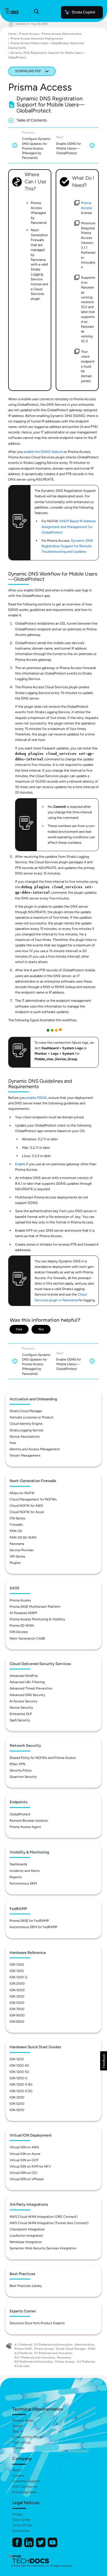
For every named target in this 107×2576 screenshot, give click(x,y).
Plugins (15, 1563)
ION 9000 (17, 2015)
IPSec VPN (17, 1764)
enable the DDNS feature (43, 452)
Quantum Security (23, 1777)
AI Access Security (23, 1701)
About (17, 2470)
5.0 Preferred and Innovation (53, 2345)
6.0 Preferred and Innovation (34, 2362)
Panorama (17, 1544)
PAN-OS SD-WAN (23, 1537)
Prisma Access (29, 34)
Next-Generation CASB (27, 1638)
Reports (16, 1877)
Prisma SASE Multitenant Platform (35, 1607)
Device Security (21, 1708)
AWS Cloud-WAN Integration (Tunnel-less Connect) (49, 2223)
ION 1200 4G (19, 2066)
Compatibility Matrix (27, 2437)
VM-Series (17, 1556)
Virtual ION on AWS (24, 2147)
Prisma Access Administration (62, 34)
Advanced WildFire (24, 1676)
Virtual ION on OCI (23, 2173)
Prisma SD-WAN (22, 1626)
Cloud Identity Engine (26, 1424)
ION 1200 (17, 1971)
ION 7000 (17, 2009)
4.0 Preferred (86, 2362)
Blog (16, 2431)
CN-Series (17, 1518)
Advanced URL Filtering (27, 1682)
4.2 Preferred (23, 2353)
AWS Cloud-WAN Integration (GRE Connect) (43, 2217)
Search (17, 2426)
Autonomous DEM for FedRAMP (33, 1927)
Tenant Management (25, 1455)
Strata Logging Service (26, 1430)
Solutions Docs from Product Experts (37, 2323)
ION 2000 (17, 1984)
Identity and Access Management (35, 1449)
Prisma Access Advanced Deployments (37, 39)
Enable (21, 1164)
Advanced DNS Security (27, 1695)
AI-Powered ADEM (23, 1613)
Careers (18, 2476)
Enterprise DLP (21, 1714)
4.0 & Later (22, 2366)
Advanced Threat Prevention (31, 1688)
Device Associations (25, 1437)
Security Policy (21, 1770)
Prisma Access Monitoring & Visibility (37, 1619)
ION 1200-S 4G (21, 2084)
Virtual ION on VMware (27, 2179)
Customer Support (26, 2481)
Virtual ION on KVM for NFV (30, 2166)
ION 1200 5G (19, 2072)
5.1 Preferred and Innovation (53, 2353)
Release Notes (23, 2420)
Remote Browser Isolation (29, 1821)
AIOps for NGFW (22, 1493)
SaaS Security (20, 1720)
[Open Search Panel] (36, 12)
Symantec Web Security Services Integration (43, 2248)
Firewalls (16, 1525)
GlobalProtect (20, 1814)
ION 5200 (17, 2003)
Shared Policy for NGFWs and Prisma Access (43, 1758)
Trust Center (22, 2520)
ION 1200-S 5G (21, 2091)
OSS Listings (22, 2442)
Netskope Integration (26, 2242)
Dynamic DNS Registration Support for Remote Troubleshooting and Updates (67, 546)
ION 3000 (17, 1990)
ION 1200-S (18, 1977)
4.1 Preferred (23, 2345)
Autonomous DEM (23, 1883)
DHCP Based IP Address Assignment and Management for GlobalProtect (69, 527)
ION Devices (19, 1632)
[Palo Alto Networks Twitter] (41, 2546)
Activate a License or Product (32, 1417)
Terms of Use (22, 2525)
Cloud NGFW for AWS (26, 1506)
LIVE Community (25, 2487)
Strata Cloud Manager (26, 1411)
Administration (85, 2345)
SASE (92, 2349)
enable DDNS (36, 1098)
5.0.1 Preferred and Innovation (35, 2358)
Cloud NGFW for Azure (27, 1512)
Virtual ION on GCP (24, 2160)
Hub (13, 1443)
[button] (104, 2061)
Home (12, 34)
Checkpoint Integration (27, 2229)
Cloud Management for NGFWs (33, 1499)
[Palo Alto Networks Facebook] (18, 2546)
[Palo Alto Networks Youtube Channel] (53, 2546)
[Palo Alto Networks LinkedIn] (29, 2546)
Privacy (18, 2514)
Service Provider (22, 1550)
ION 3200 (17, 1996)
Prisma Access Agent (25, 1827)
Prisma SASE (23, 2349)
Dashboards (18, 1864)
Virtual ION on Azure (25, 2154)
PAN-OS (16, 1531)
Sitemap (18, 2448)
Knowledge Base (25, 2492)
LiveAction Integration (26, 2236)
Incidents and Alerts (25, 1871)
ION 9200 (17, 2022)
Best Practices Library (26, 2286)
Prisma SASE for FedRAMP (29, 1921)
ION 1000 (17, 1965)
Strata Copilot (83, 12)
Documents (21, 2531)
